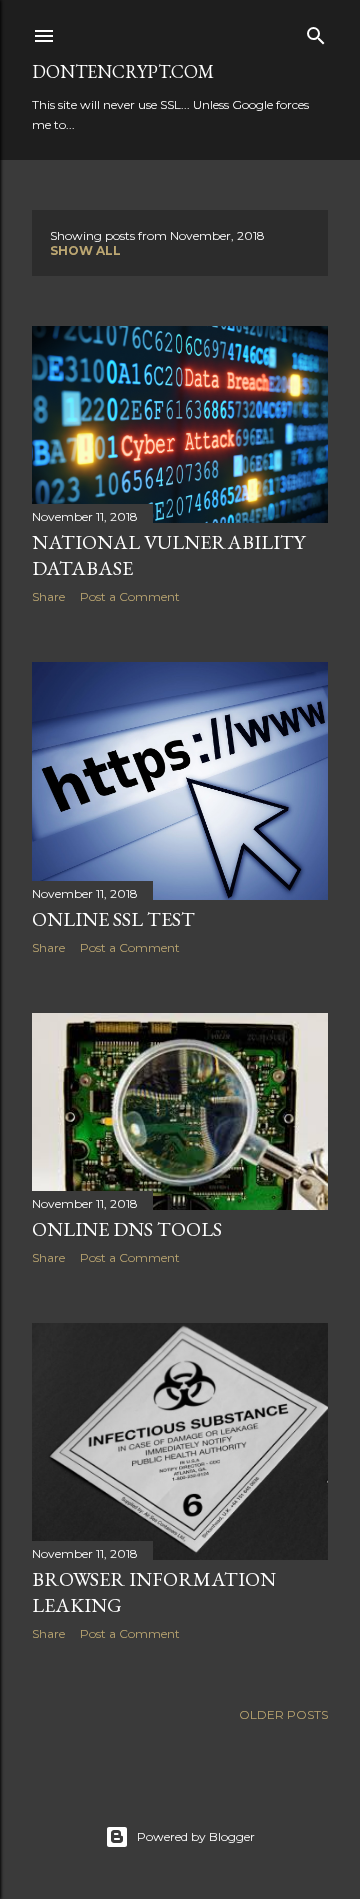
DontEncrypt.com (123, 71)
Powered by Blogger (196, 1836)
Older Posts (283, 1714)
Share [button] (48, 596)
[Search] (316, 31)
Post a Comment (130, 596)
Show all (85, 250)
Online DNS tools (127, 1229)
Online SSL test (113, 919)
